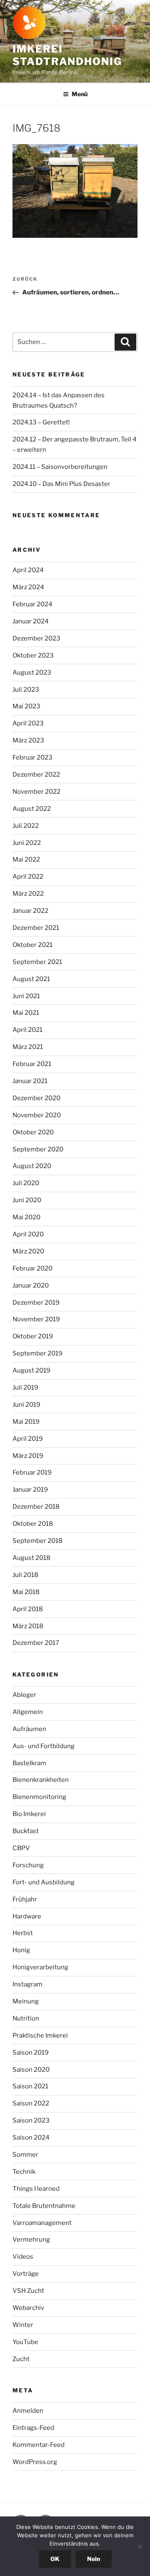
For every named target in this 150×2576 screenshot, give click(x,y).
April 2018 (28, 1609)
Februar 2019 (32, 1472)
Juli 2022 (26, 826)
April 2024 (28, 570)
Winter (23, 2325)
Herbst (23, 1933)
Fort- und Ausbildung (44, 1882)
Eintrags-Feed (33, 2428)
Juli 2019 (25, 1388)
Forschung (28, 1865)
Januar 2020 (31, 1286)
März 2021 (28, 1047)
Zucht (21, 2359)
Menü (80, 94)
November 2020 (37, 1115)
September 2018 (37, 1541)
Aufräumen (29, 1729)
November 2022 (36, 792)
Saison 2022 (31, 2103)
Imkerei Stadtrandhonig (67, 55)
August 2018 (31, 1558)
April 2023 (28, 723)
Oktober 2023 (33, 655)
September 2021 (37, 962)
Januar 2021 (30, 1081)
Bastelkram (29, 1763)
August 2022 (32, 809)
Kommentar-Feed (39, 2445)
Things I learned (36, 2189)
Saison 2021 (30, 2086)
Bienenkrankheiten (41, 1780)
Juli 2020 (26, 1183)
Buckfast (26, 1831)
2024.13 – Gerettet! (41, 422)
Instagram (27, 1984)
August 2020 (32, 1166)
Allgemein (28, 1712)
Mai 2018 (26, 1592)
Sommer (25, 2155)
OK (55, 2559)
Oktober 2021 (32, 945)
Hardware (27, 1916)
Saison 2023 (31, 2120)
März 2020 (28, 1251)
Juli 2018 (25, 1575)
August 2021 (31, 979)
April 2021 (27, 1030)
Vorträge (26, 2274)
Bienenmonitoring (39, 1797)
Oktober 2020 (33, 1132)
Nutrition (26, 2018)
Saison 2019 (31, 2053)
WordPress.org (35, 2462)
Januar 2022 (30, 911)
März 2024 (28, 587)
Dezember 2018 (36, 1507)
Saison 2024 (31, 2138)
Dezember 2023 (36, 638)
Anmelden (28, 2411)
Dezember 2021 (36, 928)
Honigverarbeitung (40, 1967)
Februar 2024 (32, 604)
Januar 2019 (30, 1490)
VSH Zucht (28, 2291)
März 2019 (28, 1456)
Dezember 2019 (36, 1303)
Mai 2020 (26, 1217)
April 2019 (28, 1439)
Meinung (26, 2001)
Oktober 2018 (33, 1524)
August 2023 (32, 673)
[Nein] (140, 2546)
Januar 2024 (31, 621)
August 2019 (31, 1370)
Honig (21, 1950)
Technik (24, 2172)
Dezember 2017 (36, 1643)
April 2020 (28, 1234)
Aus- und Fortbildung (44, 1746)
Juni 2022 (27, 843)
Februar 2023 (32, 757)
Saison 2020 (31, 2070)
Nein (94, 2559)
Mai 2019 (26, 1422)
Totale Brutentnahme (44, 2206)
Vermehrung (31, 2240)
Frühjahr (25, 1899)
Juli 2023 (26, 690)
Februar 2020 (32, 1268)
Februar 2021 (32, 1064)
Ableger (24, 1695)
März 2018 (28, 1626)
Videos (23, 2257)
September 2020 (38, 1149)
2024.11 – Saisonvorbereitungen (60, 467)
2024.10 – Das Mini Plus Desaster (61, 484)
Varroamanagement (42, 2223)
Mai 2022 (26, 859)
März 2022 (28, 894)
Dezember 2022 (36, 775)
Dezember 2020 (36, 1098)
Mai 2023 (26, 706)
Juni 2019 (26, 1405)
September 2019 (37, 1353)
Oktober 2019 (33, 1336)
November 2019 (36, 1319)
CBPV (21, 1848)
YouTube (25, 2342)
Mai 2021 (26, 1013)
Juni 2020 (27, 1200)
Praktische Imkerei (40, 2035)
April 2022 (28, 877)
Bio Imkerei (29, 1814)
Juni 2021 (26, 996)
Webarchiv (28, 2308)
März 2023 (28, 740)
